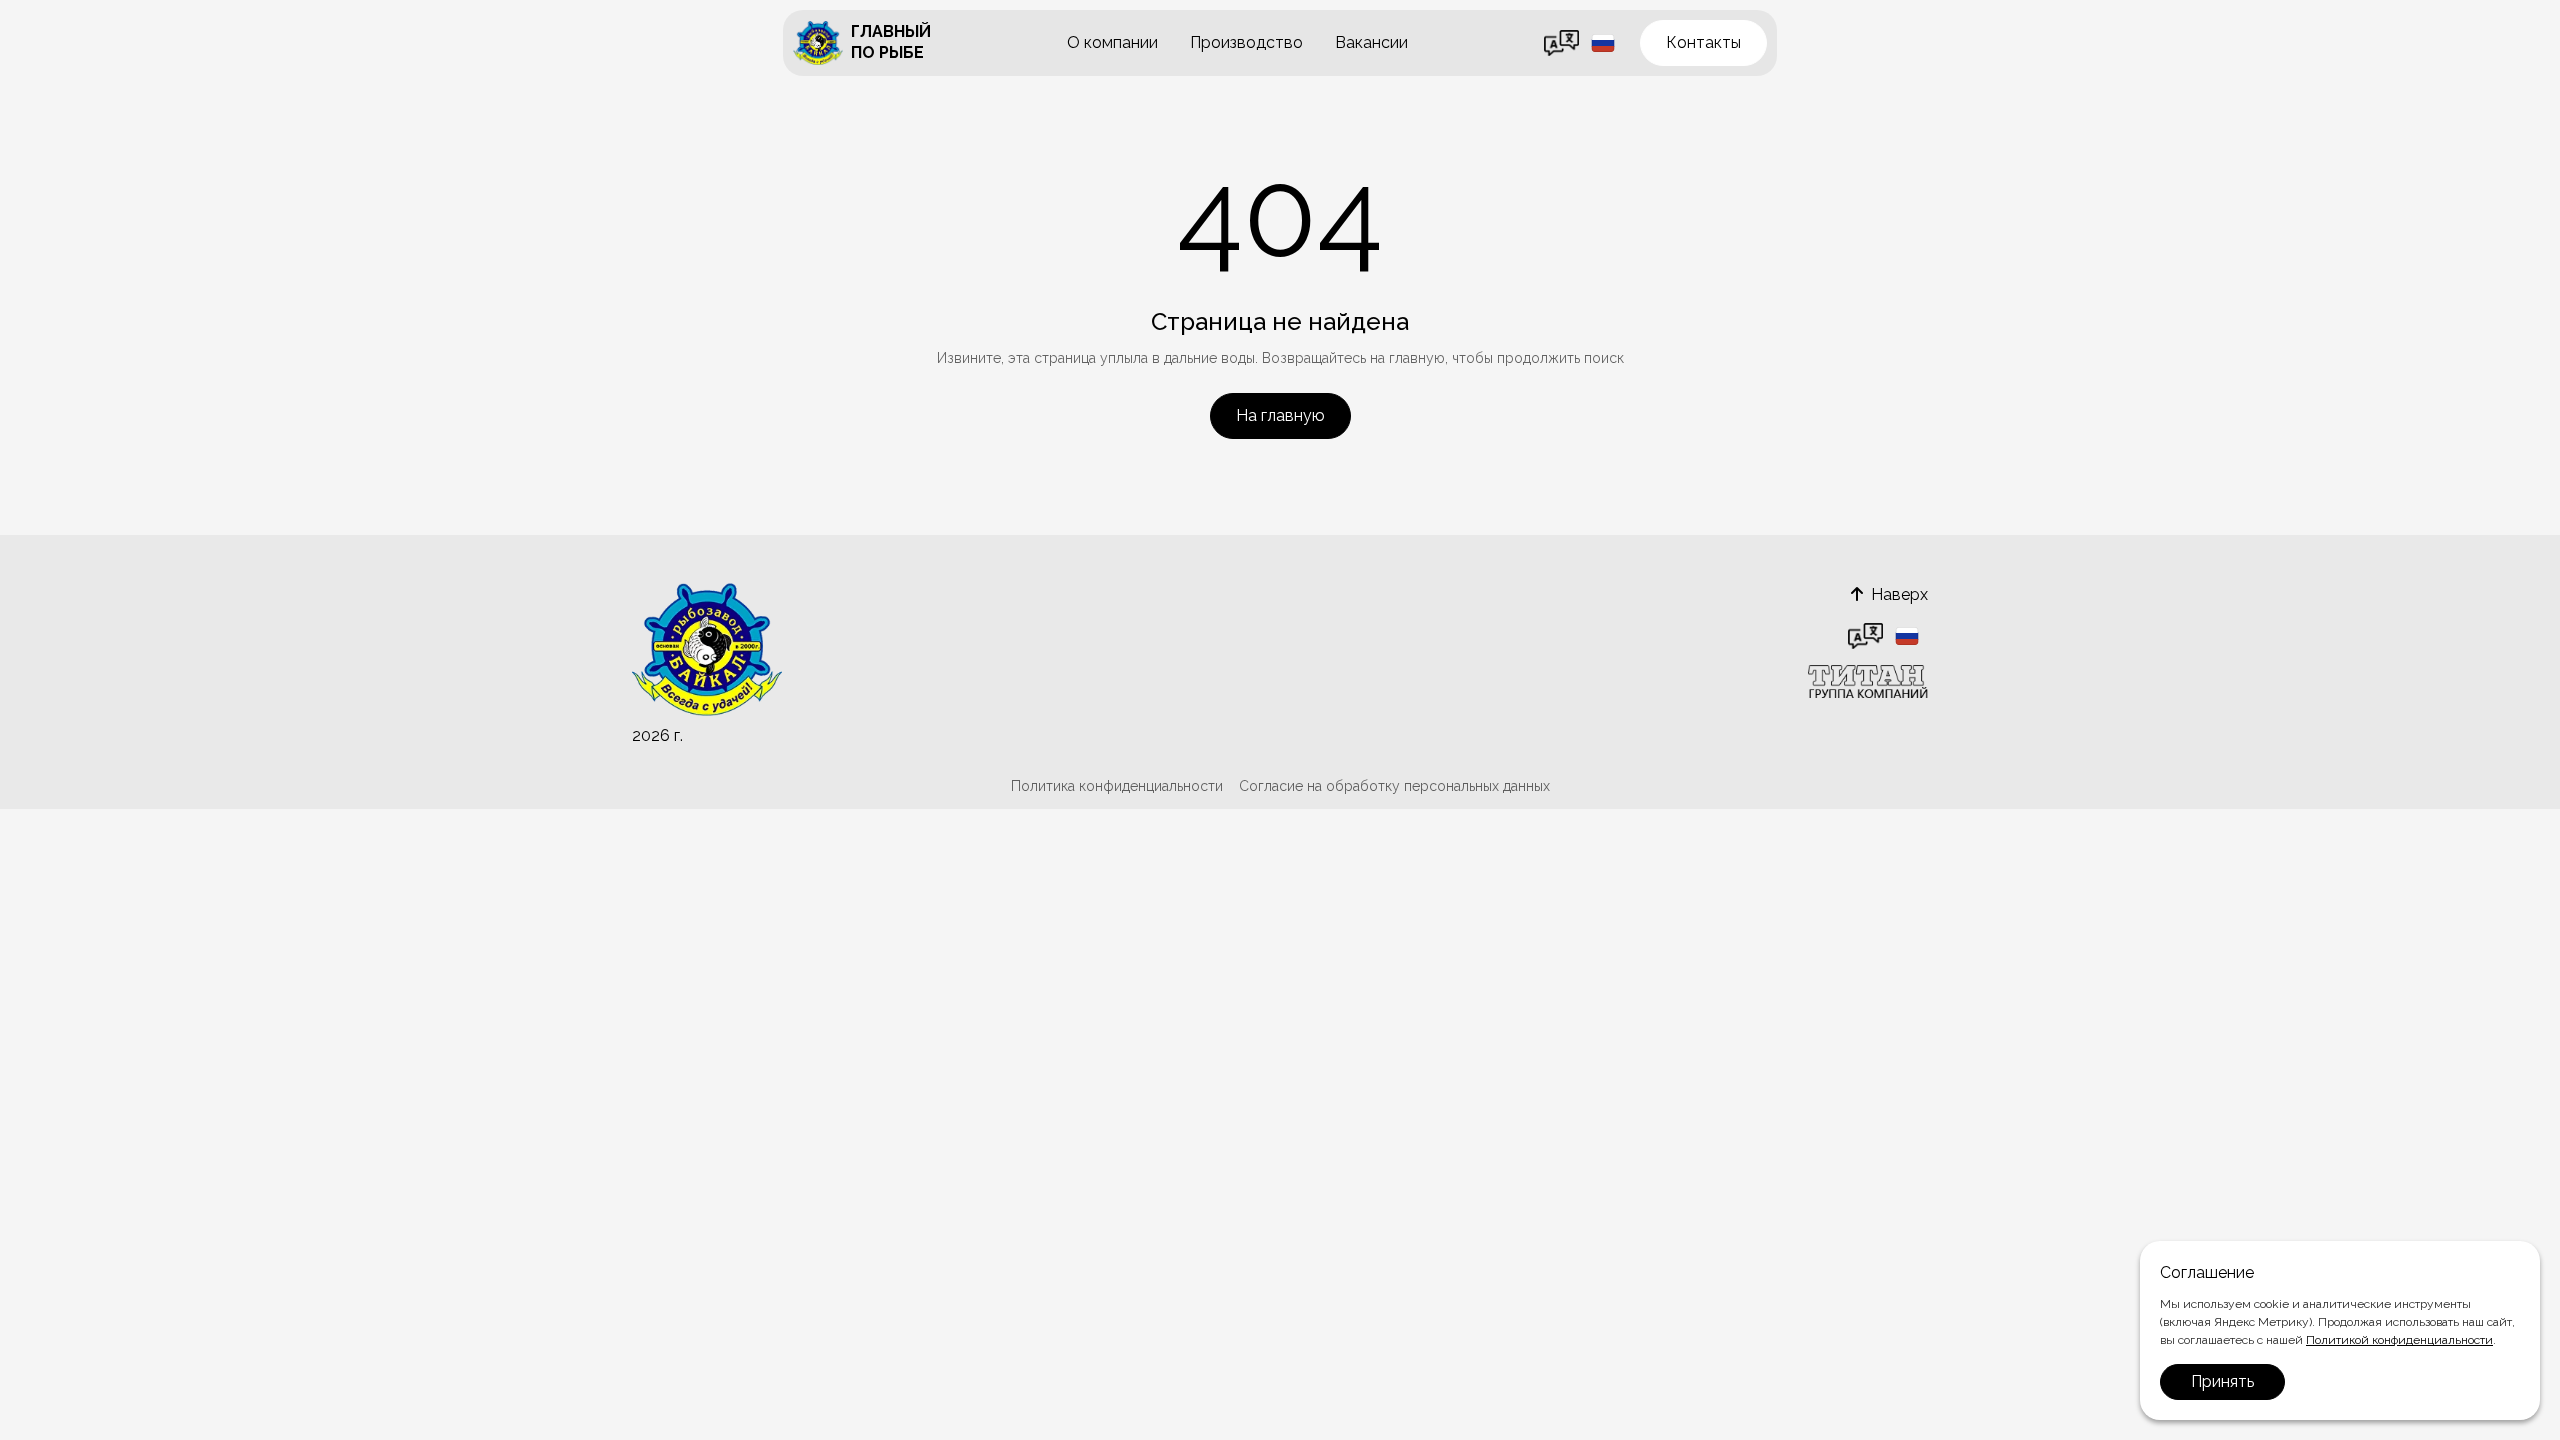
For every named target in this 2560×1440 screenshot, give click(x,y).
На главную (1280, 415)
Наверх (1899, 594)
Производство (1246, 42)
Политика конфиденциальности (1117, 786)
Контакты (1703, 42)
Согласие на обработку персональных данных (1394, 786)
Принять (2222, 1381)
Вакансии (1371, 42)
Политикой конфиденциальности (2399, 1340)
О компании (1112, 42)
